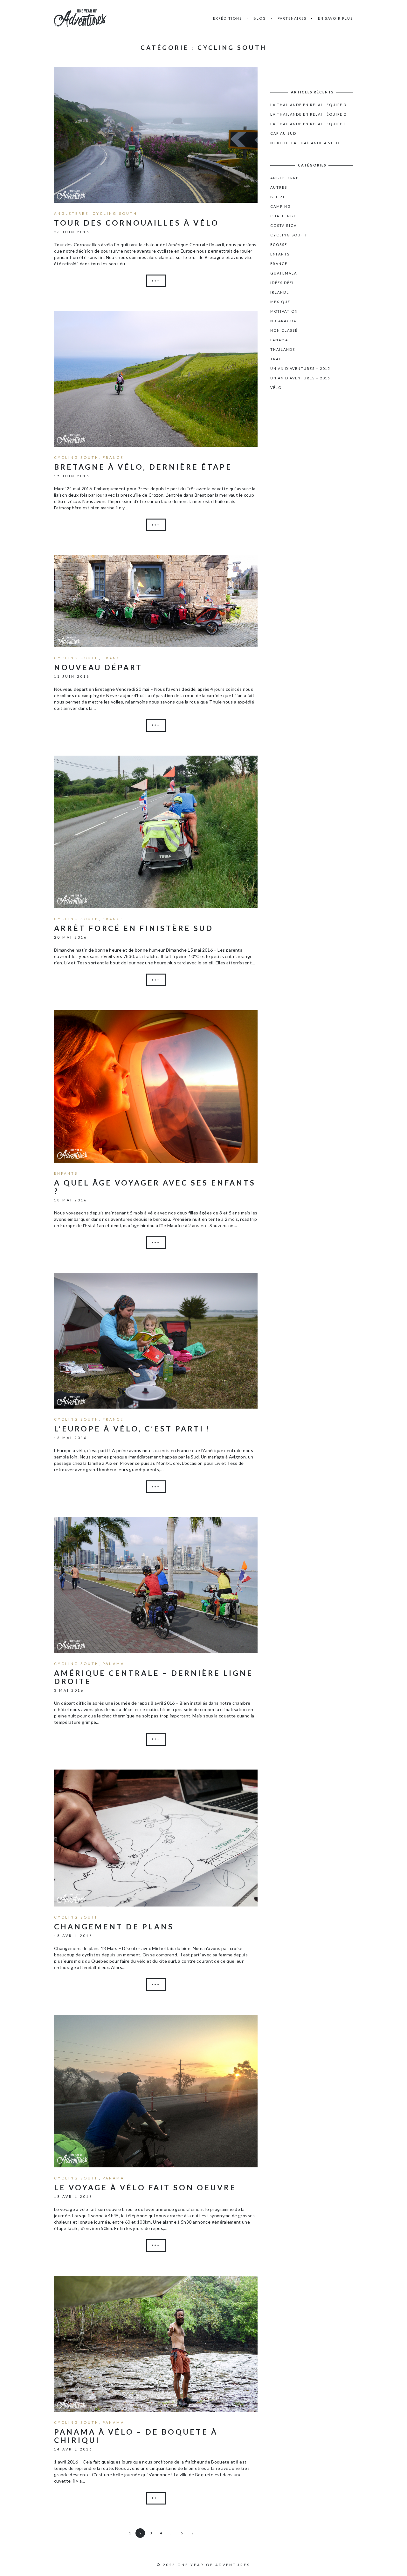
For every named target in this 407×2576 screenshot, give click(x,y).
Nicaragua (283, 321)
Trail (277, 359)
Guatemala (284, 273)
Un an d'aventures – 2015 (300, 368)
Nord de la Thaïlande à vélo (305, 143)
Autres (279, 187)
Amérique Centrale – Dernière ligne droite (154, 1677)
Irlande (280, 292)
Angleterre (71, 213)
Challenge (283, 216)
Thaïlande (283, 349)
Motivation (284, 311)
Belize (278, 197)
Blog (260, 18)
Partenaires (292, 18)
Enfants (66, 1173)
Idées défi (282, 283)
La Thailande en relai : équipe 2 (308, 114)
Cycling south (115, 213)
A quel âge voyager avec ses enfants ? (155, 1187)
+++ (156, 281)
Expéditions (228, 18)
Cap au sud (283, 133)
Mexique (280, 302)
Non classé (284, 330)
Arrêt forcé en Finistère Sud (134, 928)
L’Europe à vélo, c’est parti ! (132, 1429)
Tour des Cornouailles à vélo (137, 223)
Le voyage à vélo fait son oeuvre (145, 2187)
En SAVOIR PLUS (335, 18)
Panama (114, 1664)
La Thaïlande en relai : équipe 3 (308, 105)
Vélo (276, 387)
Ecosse (279, 245)
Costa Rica (283, 225)
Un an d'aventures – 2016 (300, 378)
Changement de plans (114, 1927)
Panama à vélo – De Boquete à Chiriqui (136, 2436)
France (113, 457)
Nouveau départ (98, 667)
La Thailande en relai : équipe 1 (308, 124)
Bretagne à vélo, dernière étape (143, 467)
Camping (281, 206)
